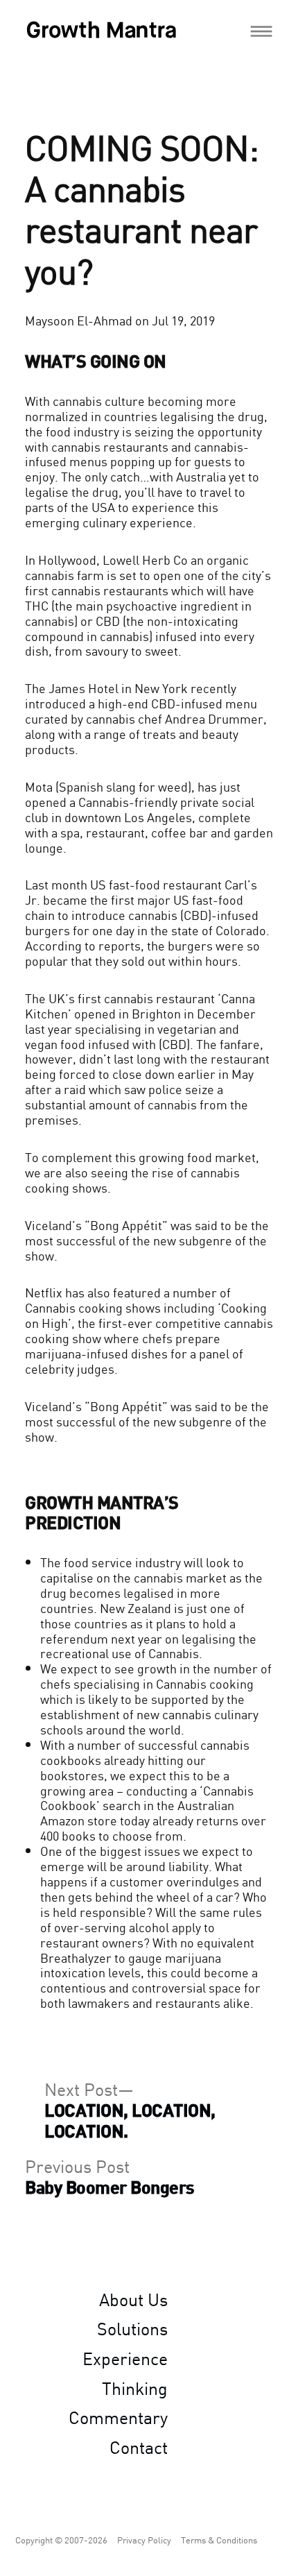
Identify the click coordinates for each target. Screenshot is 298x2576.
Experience (125, 2357)
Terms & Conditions (219, 2540)
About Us (133, 2298)
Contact (139, 2446)
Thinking (135, 2387)
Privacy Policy (144, 2540)
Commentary (118, 2416)
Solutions (132, 2328)
